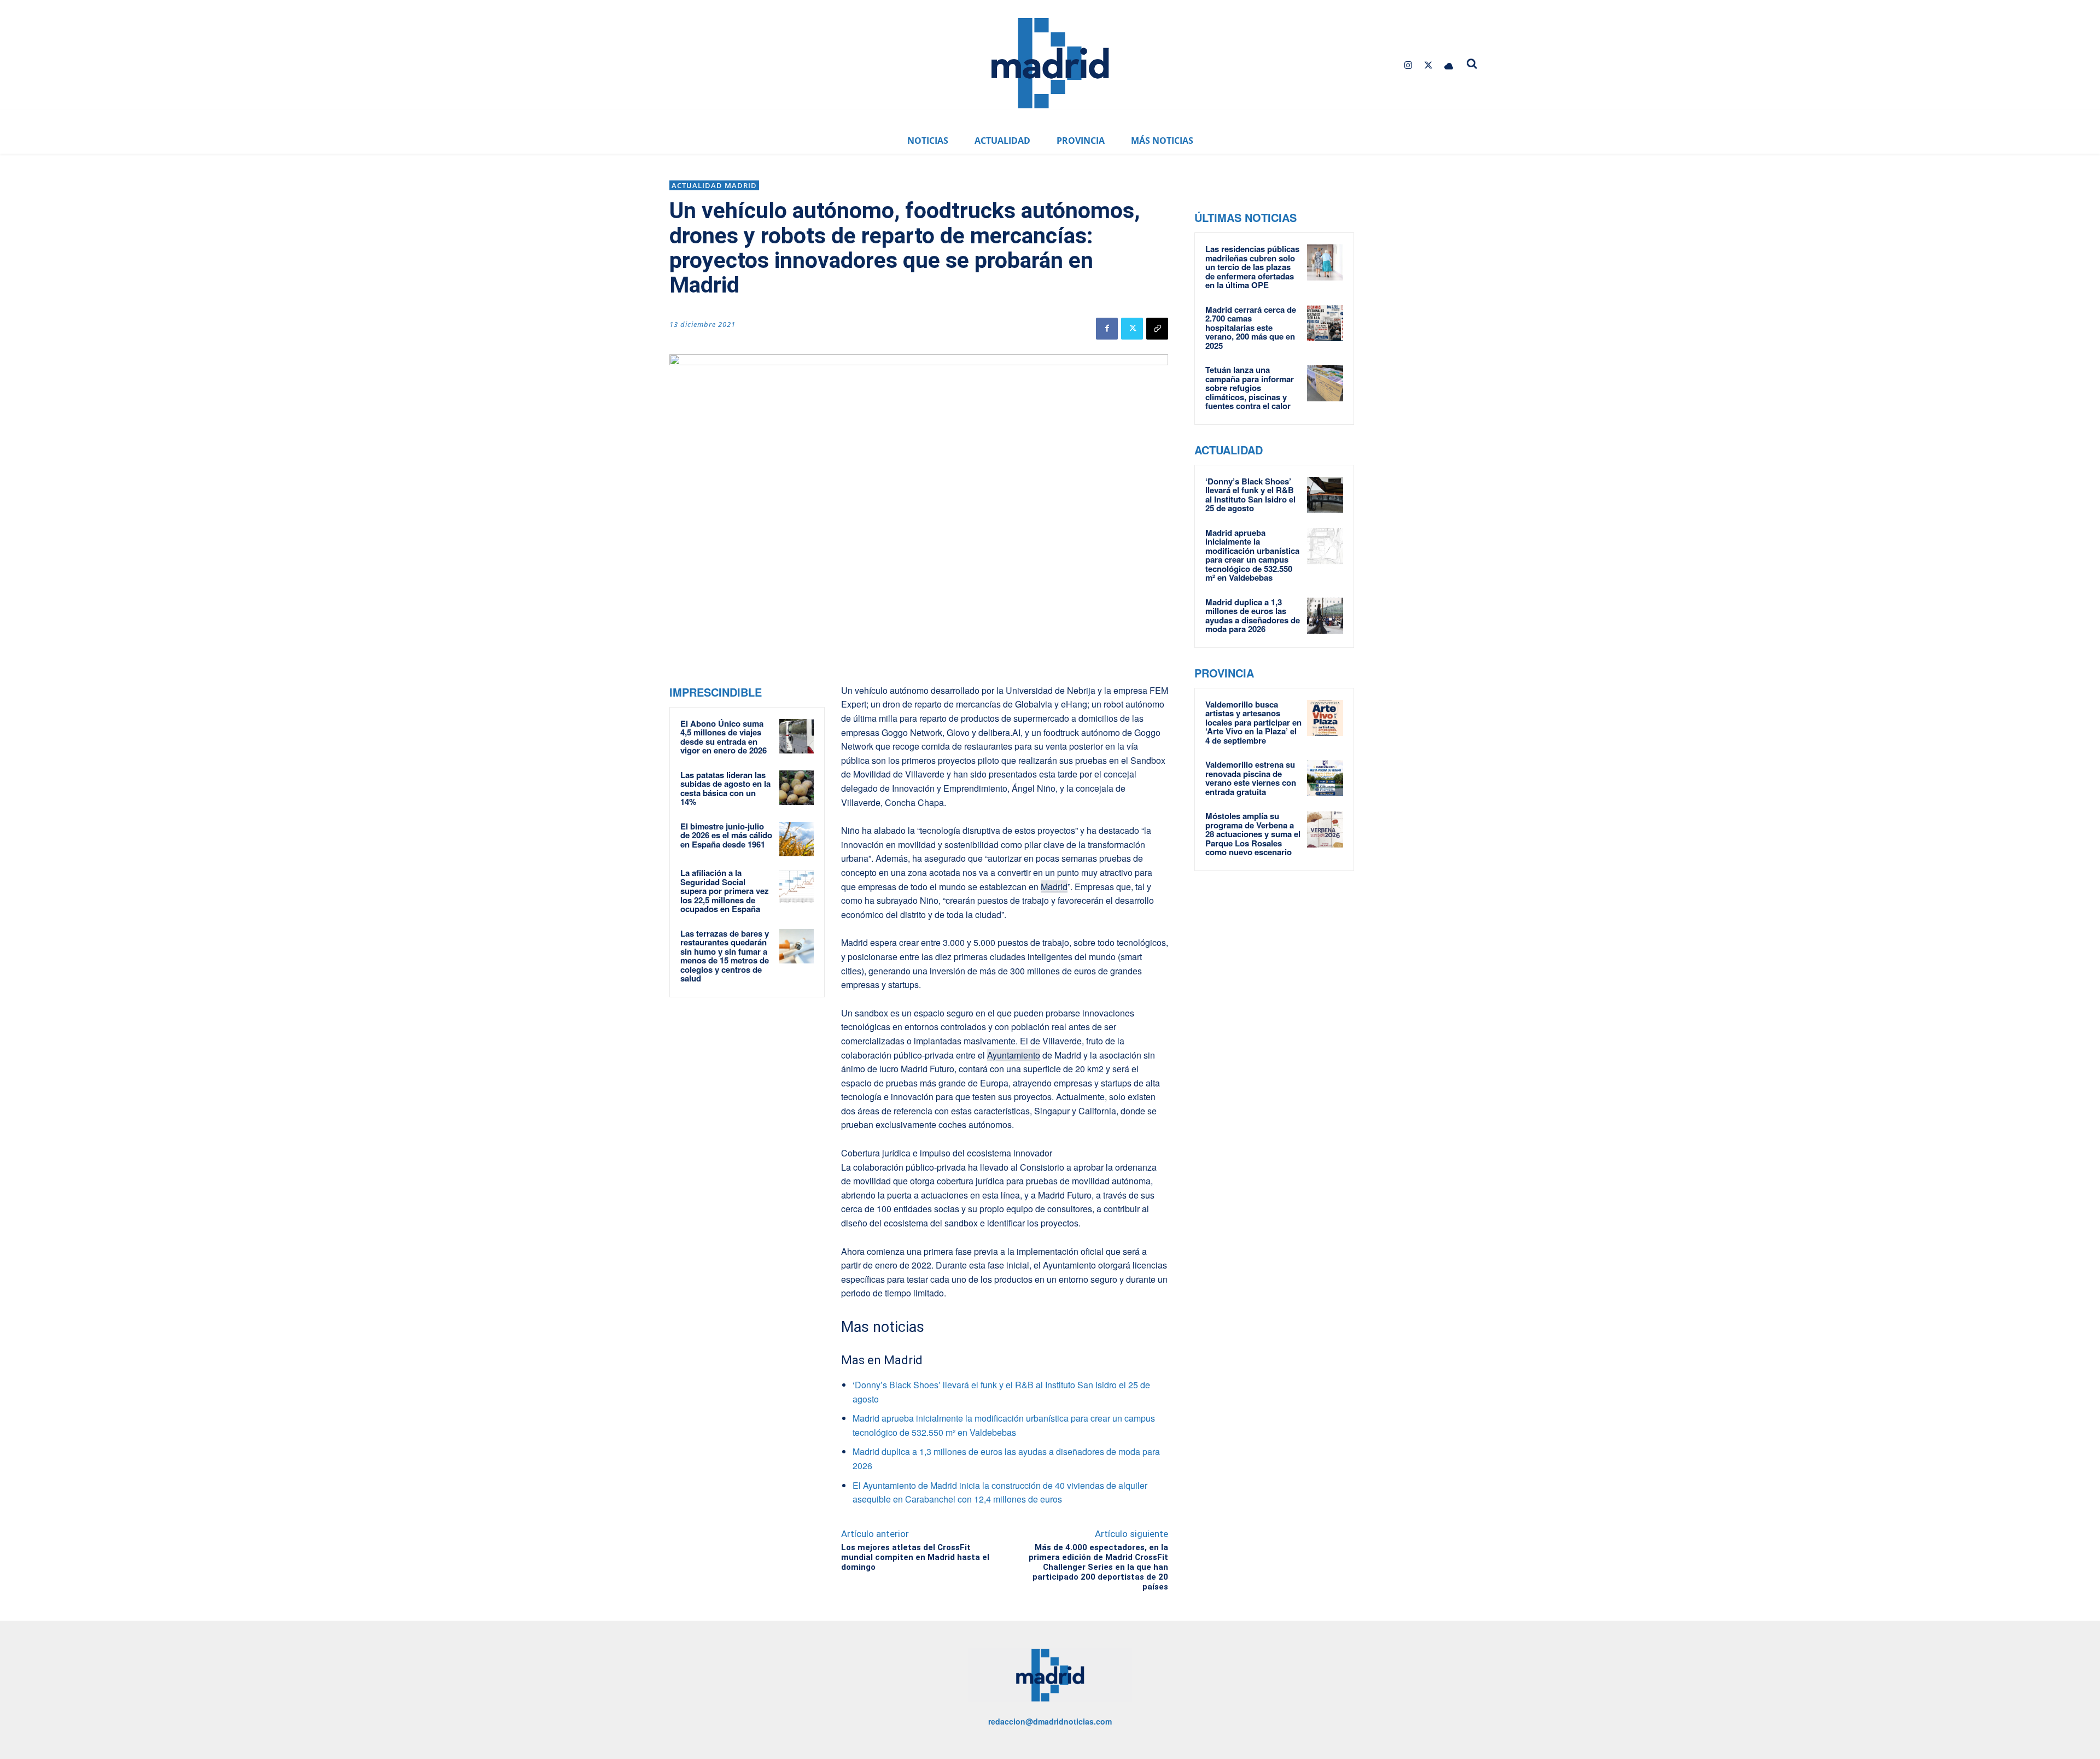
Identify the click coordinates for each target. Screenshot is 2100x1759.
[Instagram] (1408, 65)
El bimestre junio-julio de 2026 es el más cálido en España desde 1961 (726, 835)
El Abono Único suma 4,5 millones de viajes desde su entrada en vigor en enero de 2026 (724, 737)
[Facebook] (1107, 329)
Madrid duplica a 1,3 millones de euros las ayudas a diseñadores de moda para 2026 (1253, 616)
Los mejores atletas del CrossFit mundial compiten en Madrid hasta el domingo (915, 1557)
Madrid (1054, 887)
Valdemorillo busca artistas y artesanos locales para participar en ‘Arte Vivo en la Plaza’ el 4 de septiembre (1253, 722)
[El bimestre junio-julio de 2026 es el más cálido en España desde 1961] (797, 839)
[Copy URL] (1157, 329)
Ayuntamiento (1014, 1055)
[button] (1472, 63)
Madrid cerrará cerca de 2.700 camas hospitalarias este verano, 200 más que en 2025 (1251, 328)
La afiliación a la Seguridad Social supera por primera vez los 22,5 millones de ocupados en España (725, 891)
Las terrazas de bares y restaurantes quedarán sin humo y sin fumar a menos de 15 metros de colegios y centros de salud (725, 956)
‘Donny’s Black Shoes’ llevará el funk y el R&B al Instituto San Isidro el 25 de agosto (1250, 495)
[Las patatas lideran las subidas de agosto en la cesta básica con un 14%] (797, 788)
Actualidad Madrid (714, 185)
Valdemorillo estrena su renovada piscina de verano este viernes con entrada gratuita (1251, 778)
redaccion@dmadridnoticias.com (1050, 1721)
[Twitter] (1429, 65)
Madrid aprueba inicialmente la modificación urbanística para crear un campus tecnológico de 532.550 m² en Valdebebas (1252, 555)
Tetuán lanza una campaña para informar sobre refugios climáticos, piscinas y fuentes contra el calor (1250, 388)
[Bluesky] (1449, 65)
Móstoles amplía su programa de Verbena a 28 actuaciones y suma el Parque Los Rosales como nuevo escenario (1253, 834)
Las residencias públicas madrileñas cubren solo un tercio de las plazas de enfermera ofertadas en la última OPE (1252, 267)
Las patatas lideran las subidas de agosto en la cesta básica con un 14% (725, 788)
